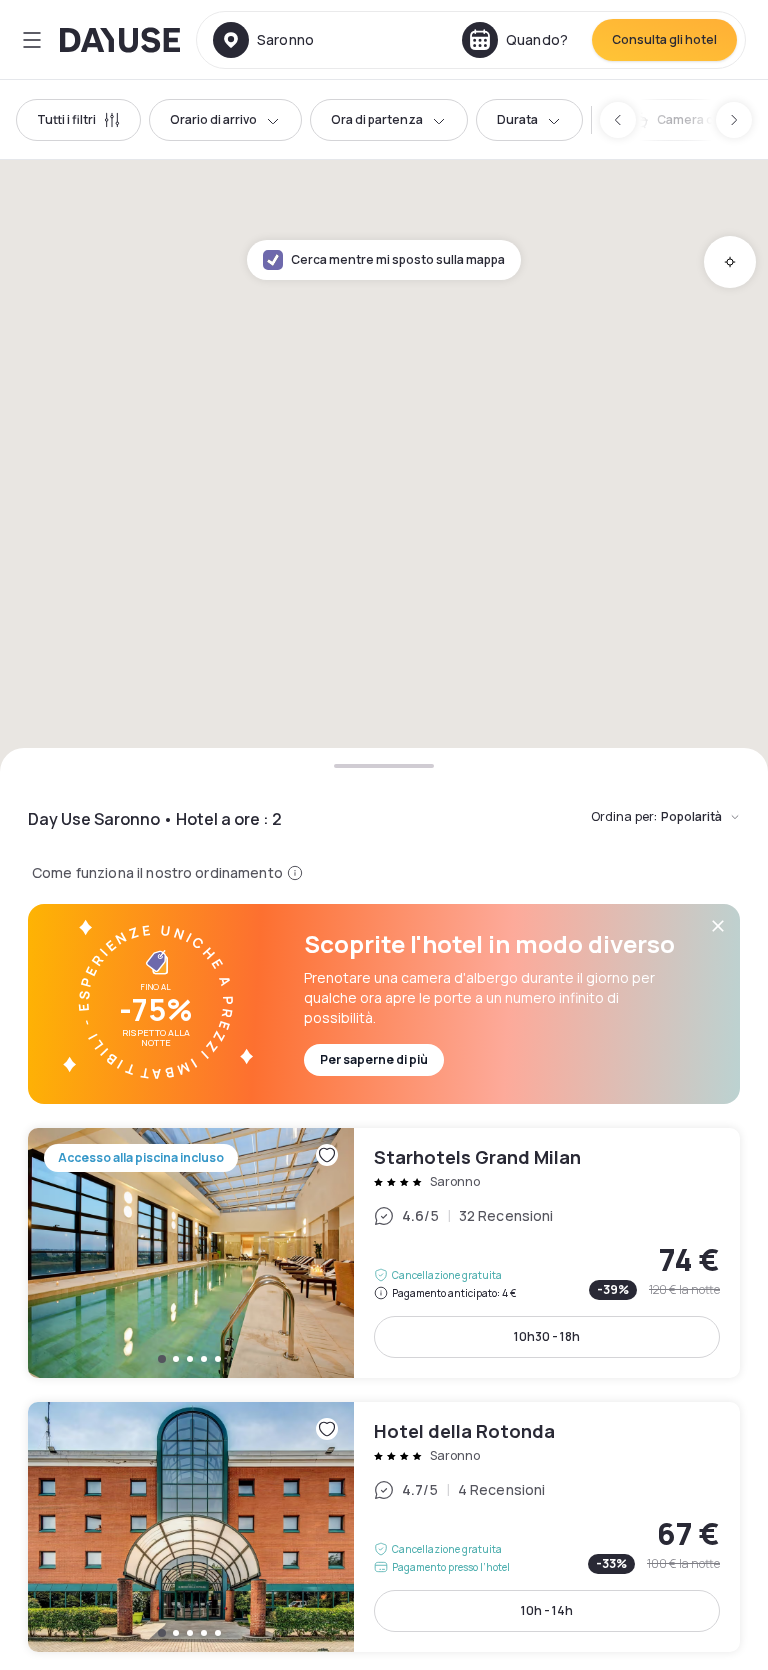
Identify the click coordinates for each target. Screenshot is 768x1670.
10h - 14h (547, 1610)
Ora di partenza (377, 119)
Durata (517, 119)
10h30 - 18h (547, 1336)
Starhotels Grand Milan (384, 1253)
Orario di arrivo (213, 119)
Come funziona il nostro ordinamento (157, 872)
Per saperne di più (374, 1059)
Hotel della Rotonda (384, 1527)
